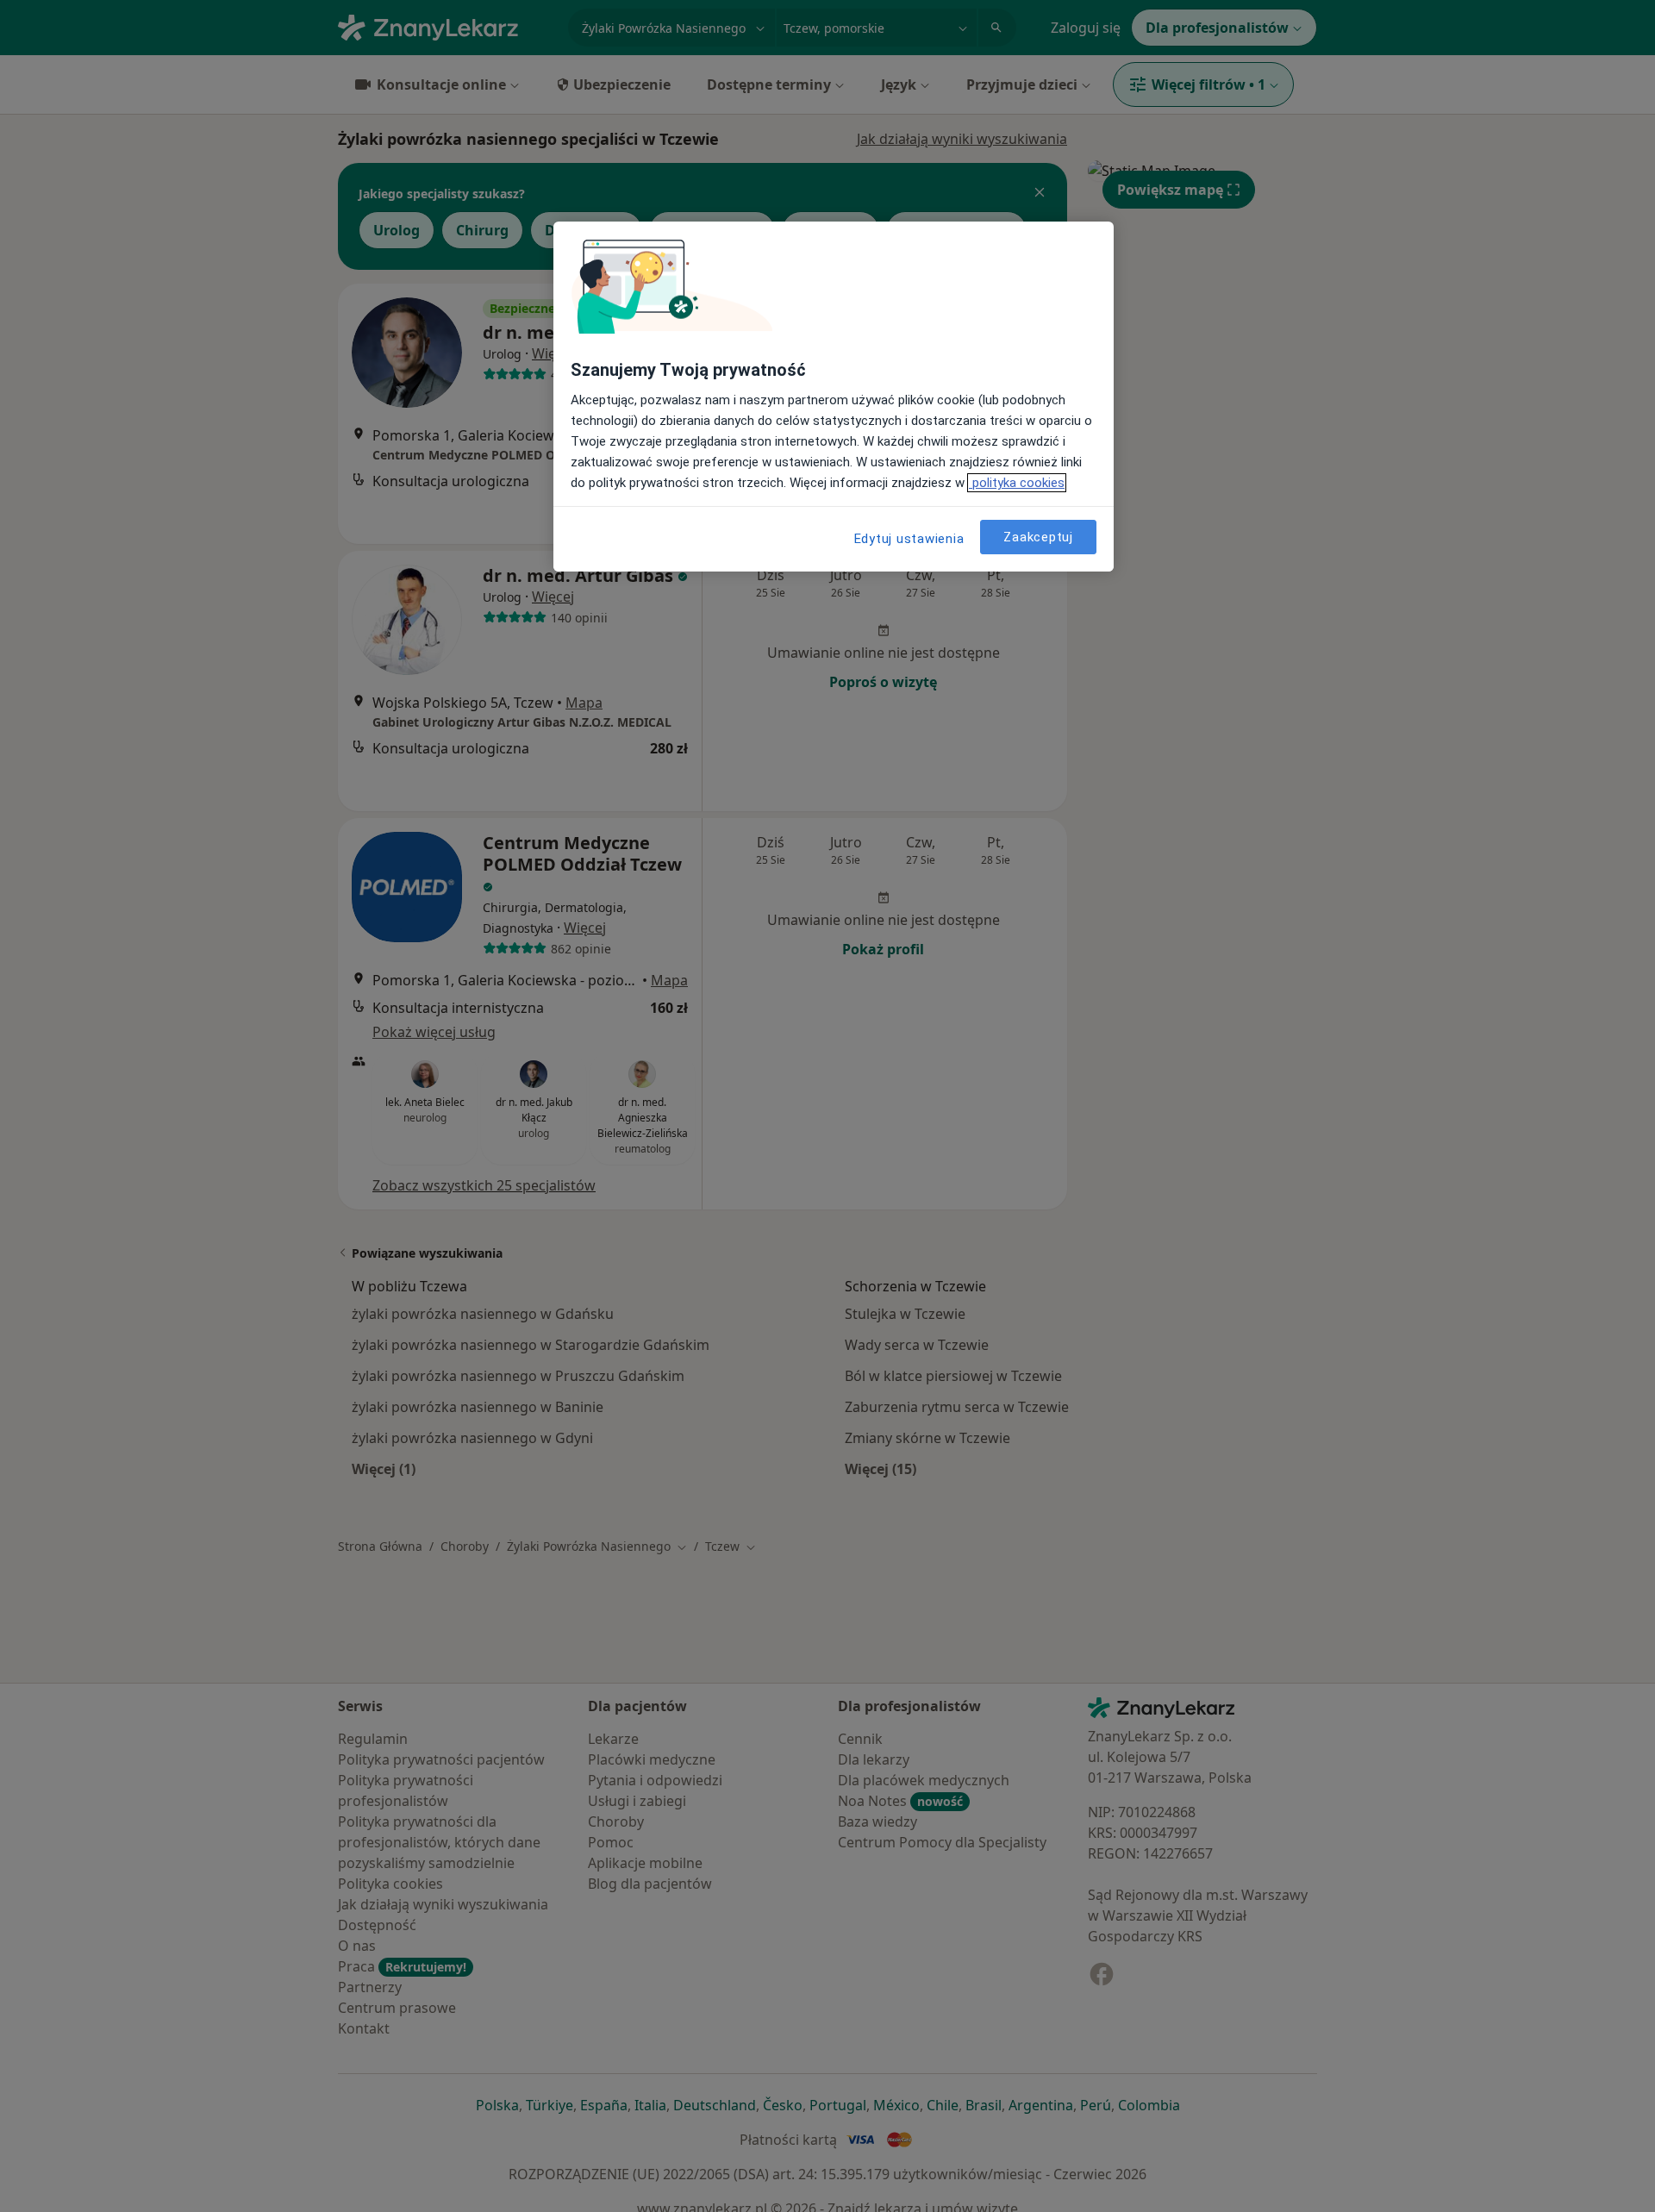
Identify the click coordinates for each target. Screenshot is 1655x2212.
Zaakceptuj (1038, 536)
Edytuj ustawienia (909, 539)
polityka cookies (1017, 483)
